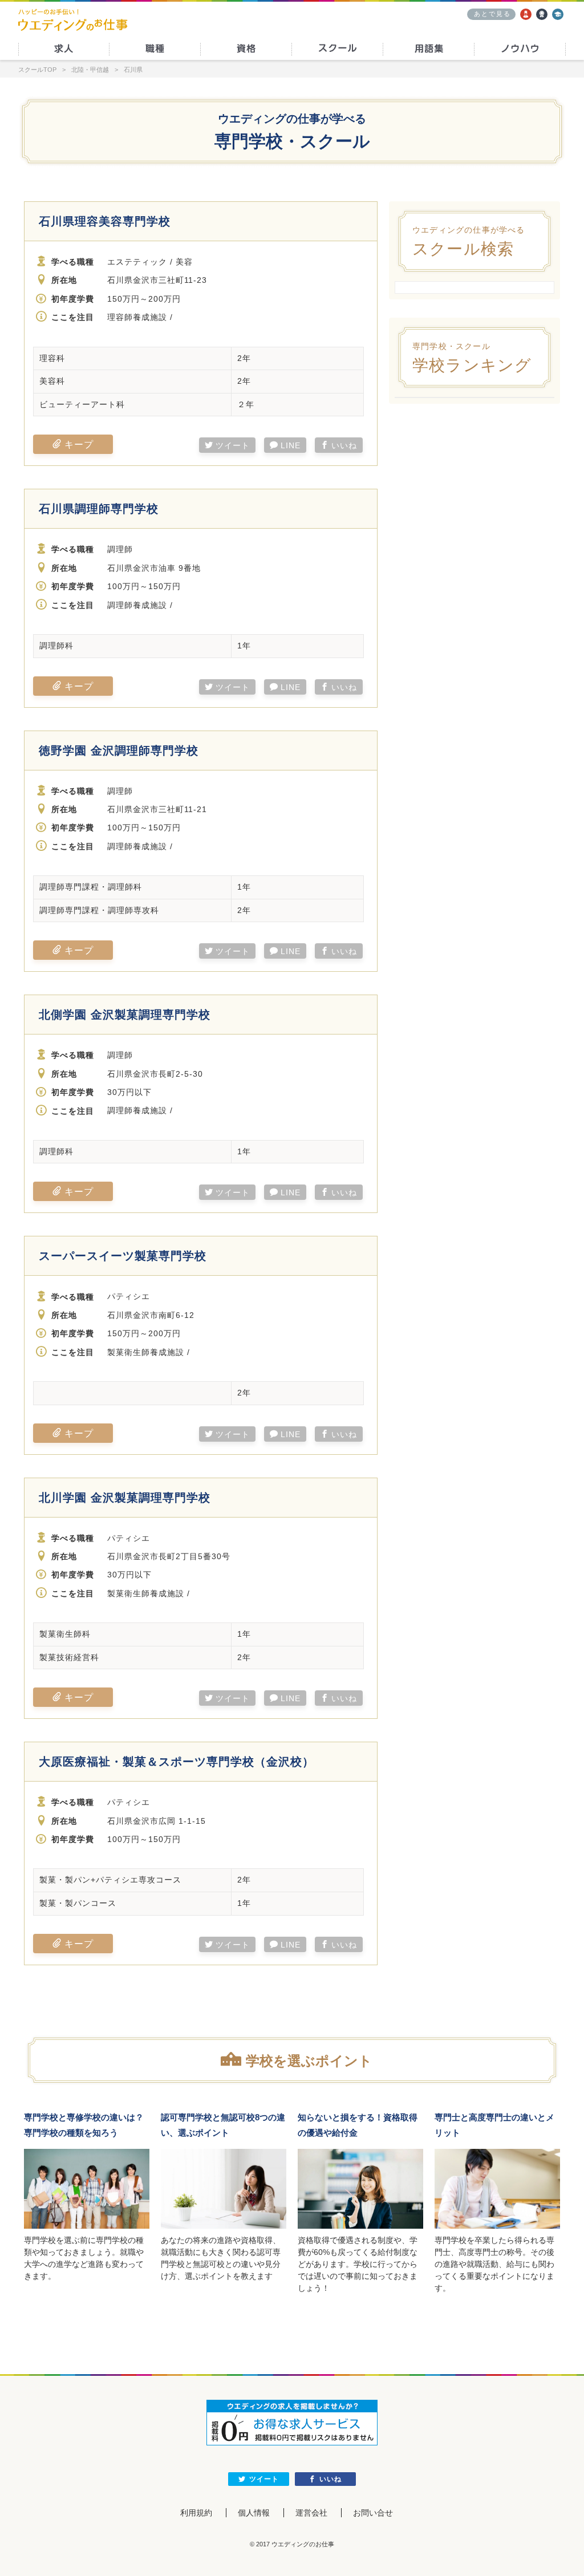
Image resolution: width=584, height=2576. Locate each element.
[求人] (526, 14)
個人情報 (254, 2513)
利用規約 (196, 2513)
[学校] (558, 14)
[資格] (542, 14)
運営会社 (311, 2513)
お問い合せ (373, 2513)
